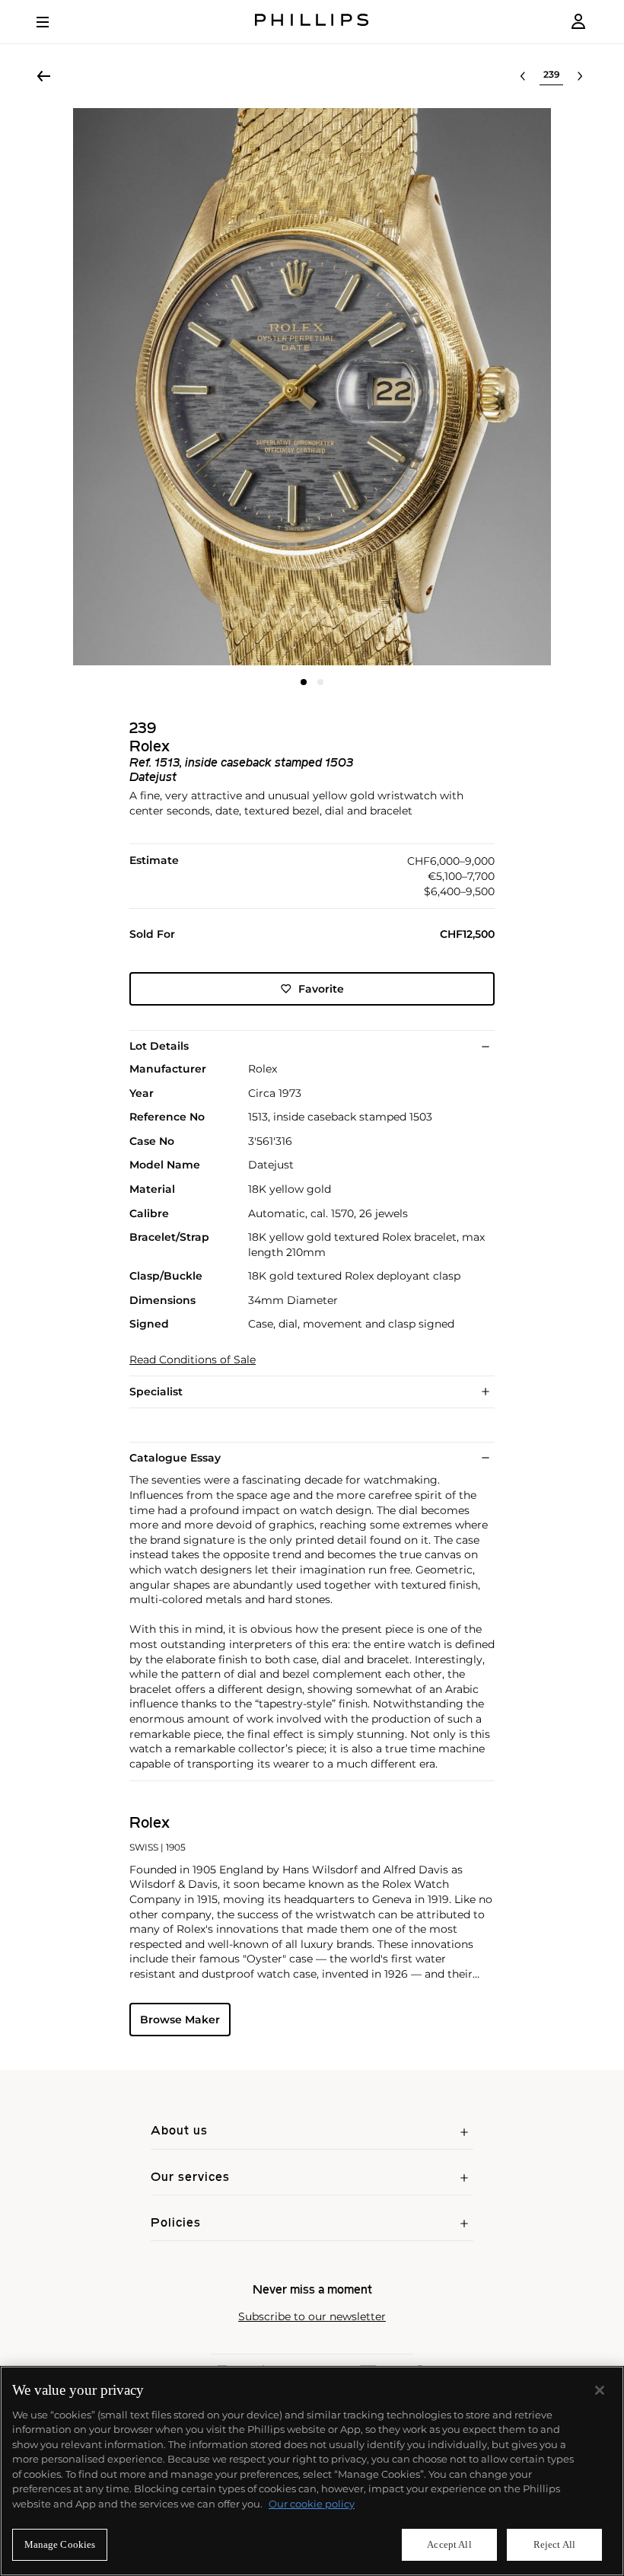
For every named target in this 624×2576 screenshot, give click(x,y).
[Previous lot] (523, 76)
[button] (312, 387)
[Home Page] (312, 22)
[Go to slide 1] (304, 682)
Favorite (321, 989)
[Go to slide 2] (320, 682)
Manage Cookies (60, 2544)
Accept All (449, 2544)
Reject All (554, 2544)
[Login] (578, 22)
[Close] (600, 2390)
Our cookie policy (312, 2504)
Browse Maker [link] (180, 2020)
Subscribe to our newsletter (312, 2317)
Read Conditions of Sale (193, 1360)
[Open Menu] (53, 22)
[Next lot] (580, 76)
